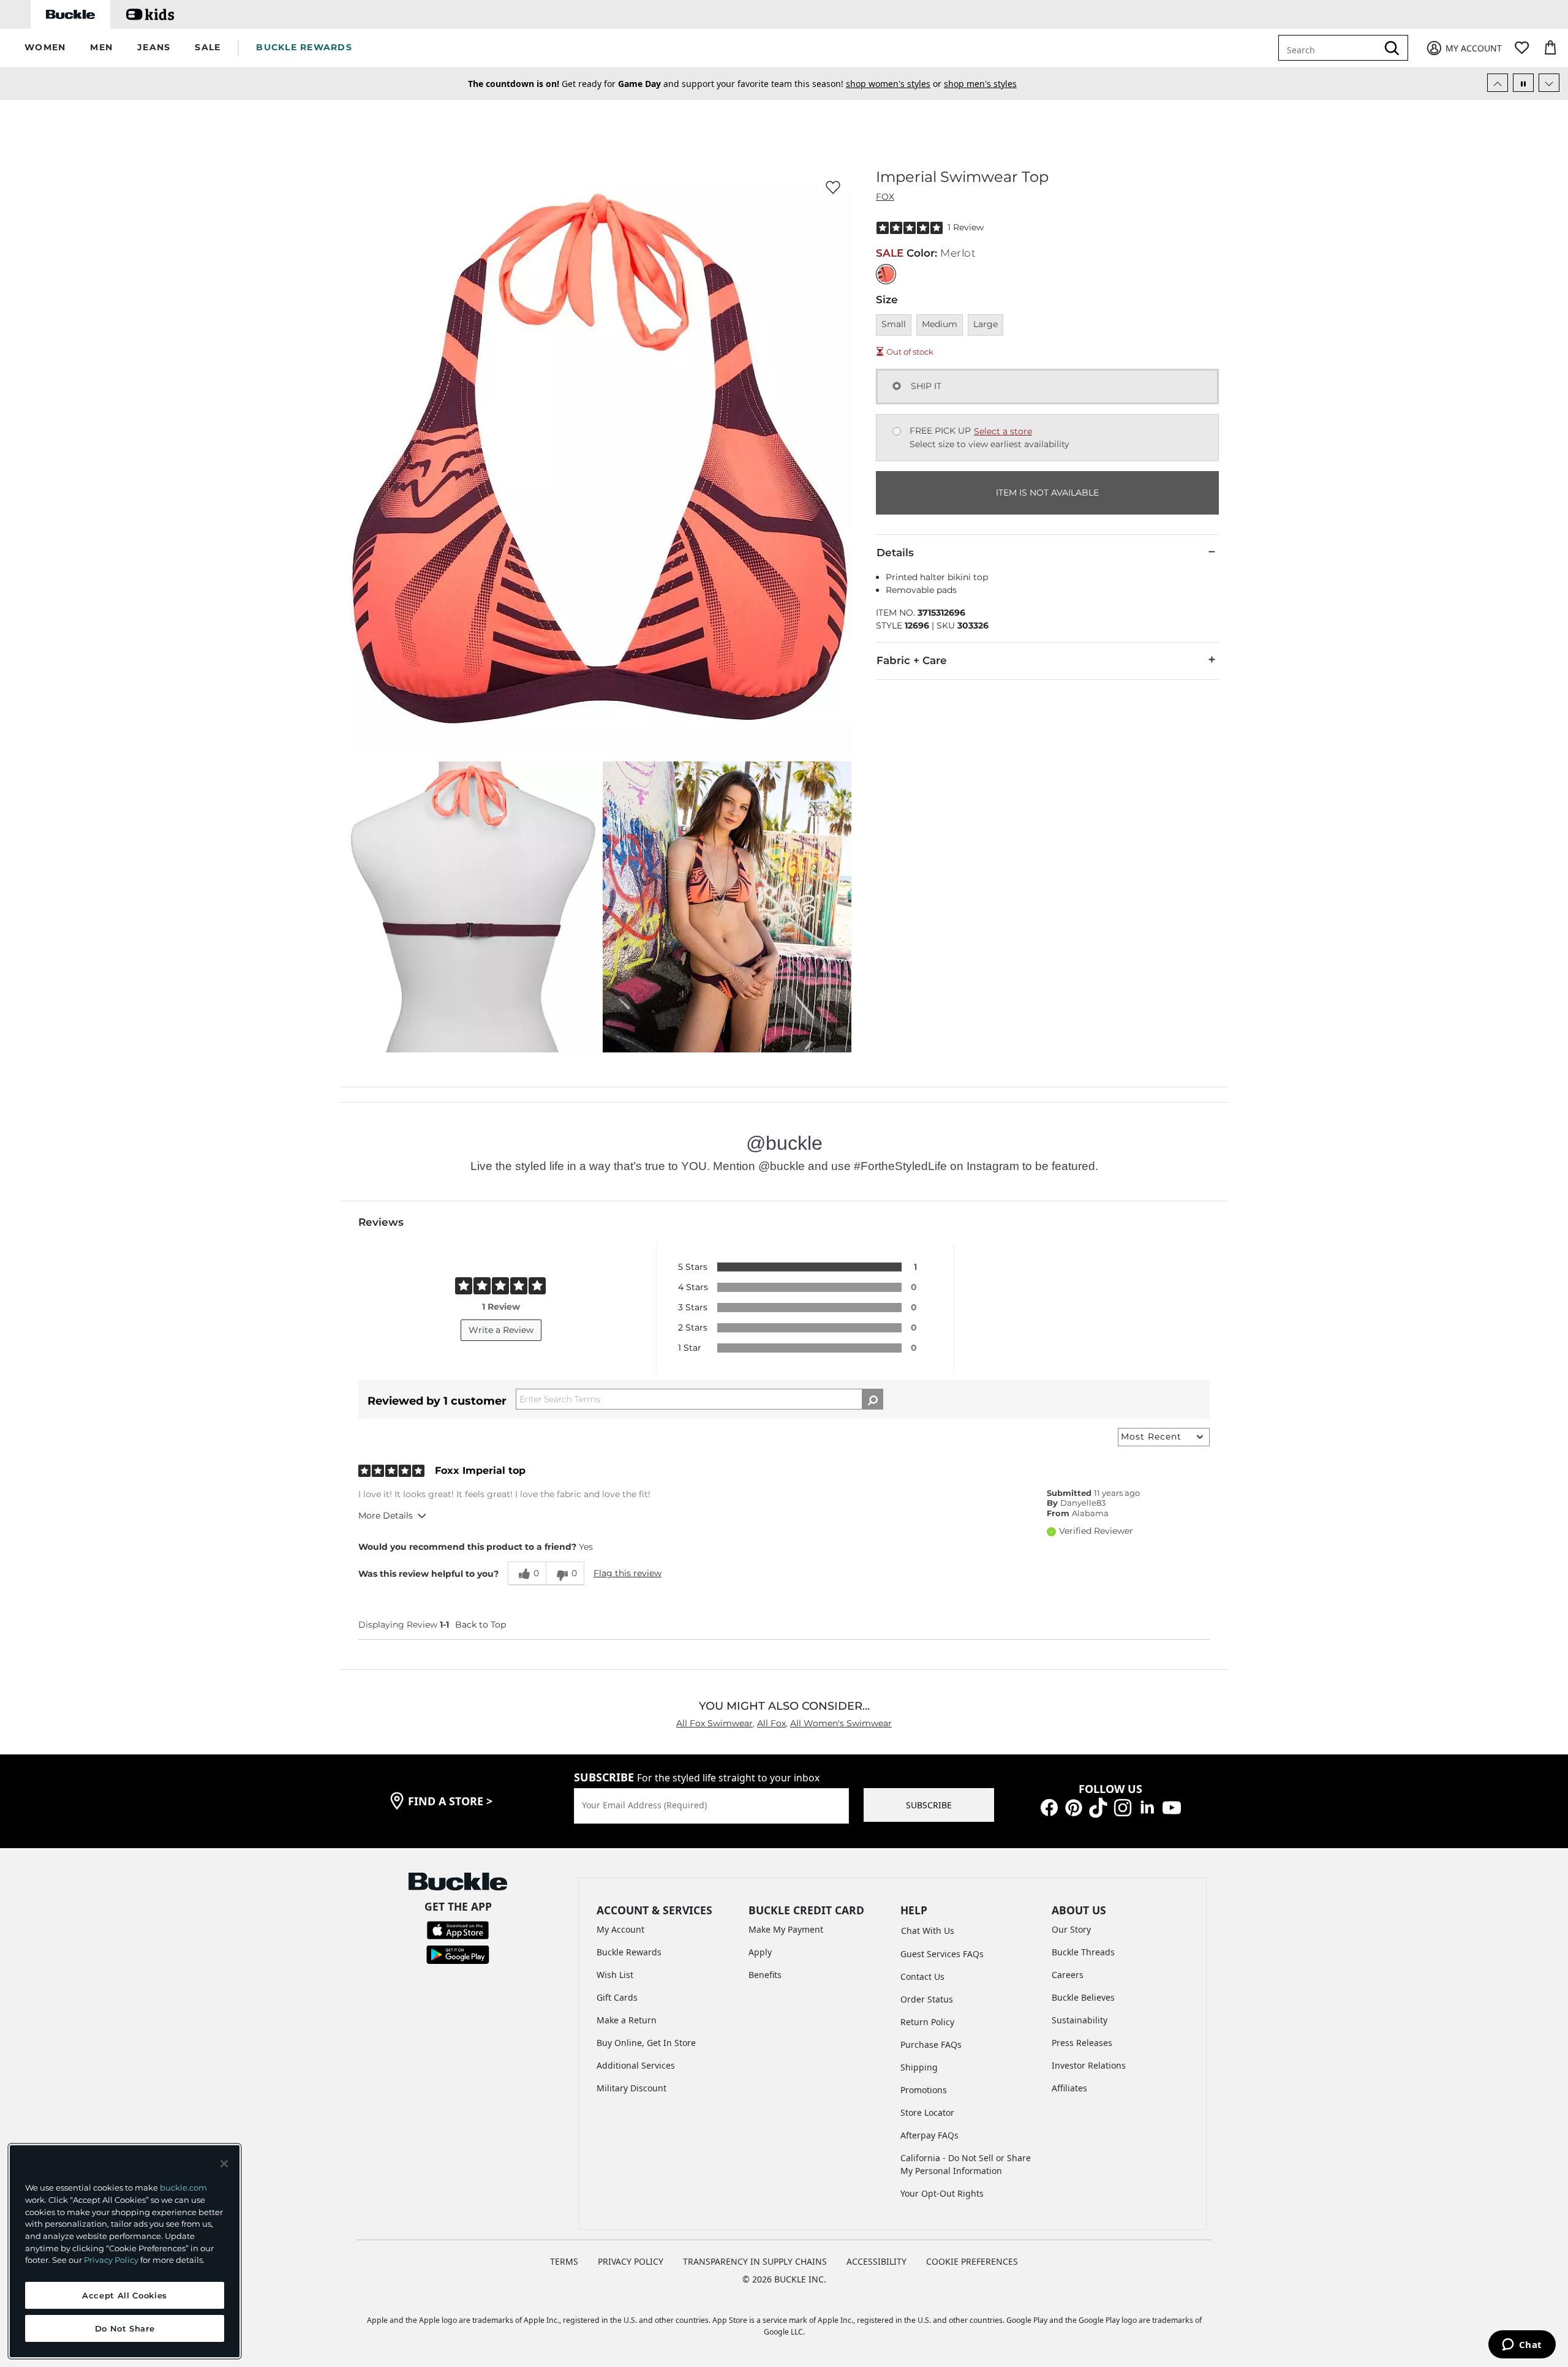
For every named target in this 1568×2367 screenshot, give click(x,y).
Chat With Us (928, 1931)
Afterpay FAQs (929, 2135)
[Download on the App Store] (458, 1929)
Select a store (1003, 431)
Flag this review (628, 1573)
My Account (620, 1929)
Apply (760, 1952)
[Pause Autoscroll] (1523, 83)
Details (895, 553)
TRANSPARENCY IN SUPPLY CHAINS (755, 2261)
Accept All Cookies (125, 2295)
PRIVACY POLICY (631, 2261)
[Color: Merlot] (886, 274)
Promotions (924, 2090)
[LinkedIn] (1147, 1807)
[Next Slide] (1549, 83)
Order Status (927, 1999)
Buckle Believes (1083, 1997)
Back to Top (481, 1625)
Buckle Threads (1083, 1952)
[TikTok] (1098, 1807)
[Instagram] (1123, 1807)
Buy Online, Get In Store (646, 2043)
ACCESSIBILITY (876, 2261)
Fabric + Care (912, 660)
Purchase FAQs (931, 2044)
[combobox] (1337, 48)
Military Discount (631, 2088)
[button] (45, 48)
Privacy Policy (111, 2260)
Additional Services (636, 2065)
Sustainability (1080, 2020)
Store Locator (927, 2112)
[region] (125, 2251)
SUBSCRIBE (929, 1805)
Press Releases (1082, 2043)
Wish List (615, 1975)
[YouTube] (1172, 1807)
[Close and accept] (224, 2164)
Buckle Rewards (629, 1952)
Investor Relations (1089, 2065)
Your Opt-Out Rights (942, 2193)
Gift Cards (617, 1997)
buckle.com (183, 2188)
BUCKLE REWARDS (304, 47)
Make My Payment (786, 1929)
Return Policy (927, 2022)
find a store (450, 1801)
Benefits (765, 1975)
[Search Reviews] (873, 1399)
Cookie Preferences (972, 2261)
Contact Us (922, 1976)
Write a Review (501, 1330)
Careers (1068, 1975)
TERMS (564, 2261)
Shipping (919, 2067)
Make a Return (627, 2020)
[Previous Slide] (1498, 83)
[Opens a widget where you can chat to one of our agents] (1522, 2346)
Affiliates (1069, 2088)
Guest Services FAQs (942, 1954)
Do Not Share (125, 2328)
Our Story (1071, 1929)
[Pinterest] (1074, 1807)
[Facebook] (1049, 1807)
